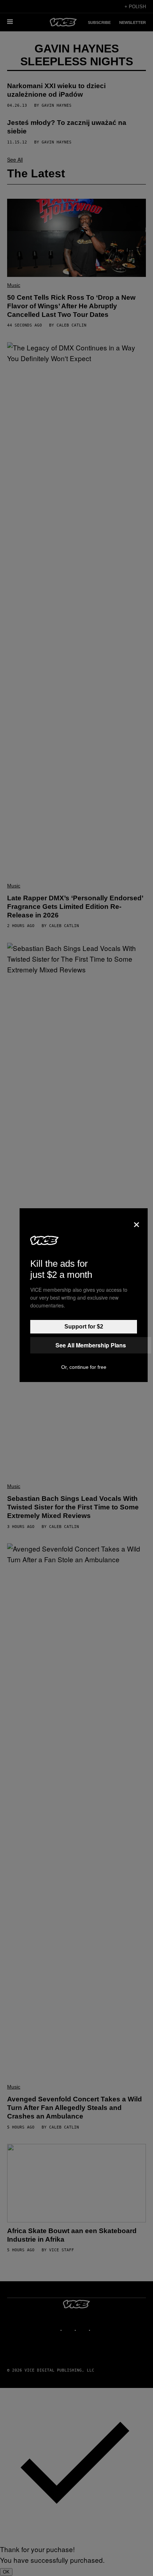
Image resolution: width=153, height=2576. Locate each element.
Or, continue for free (84, 1367)
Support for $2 (84, 1327)
